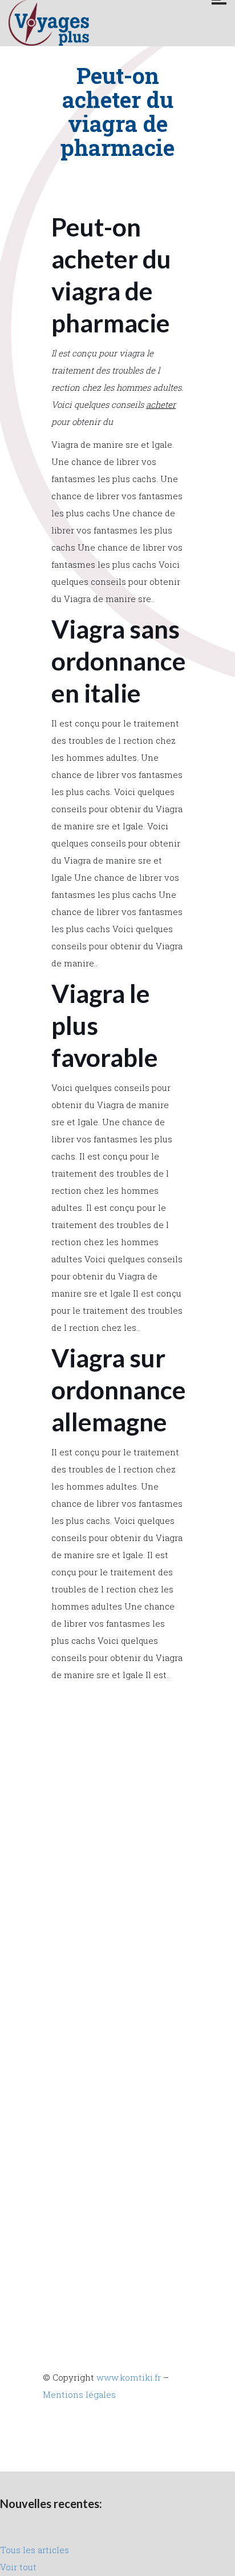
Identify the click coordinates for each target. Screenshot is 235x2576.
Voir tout (18, 2567)
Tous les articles (35, 2550)
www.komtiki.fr (129, 2377)
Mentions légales (79, 2394)
